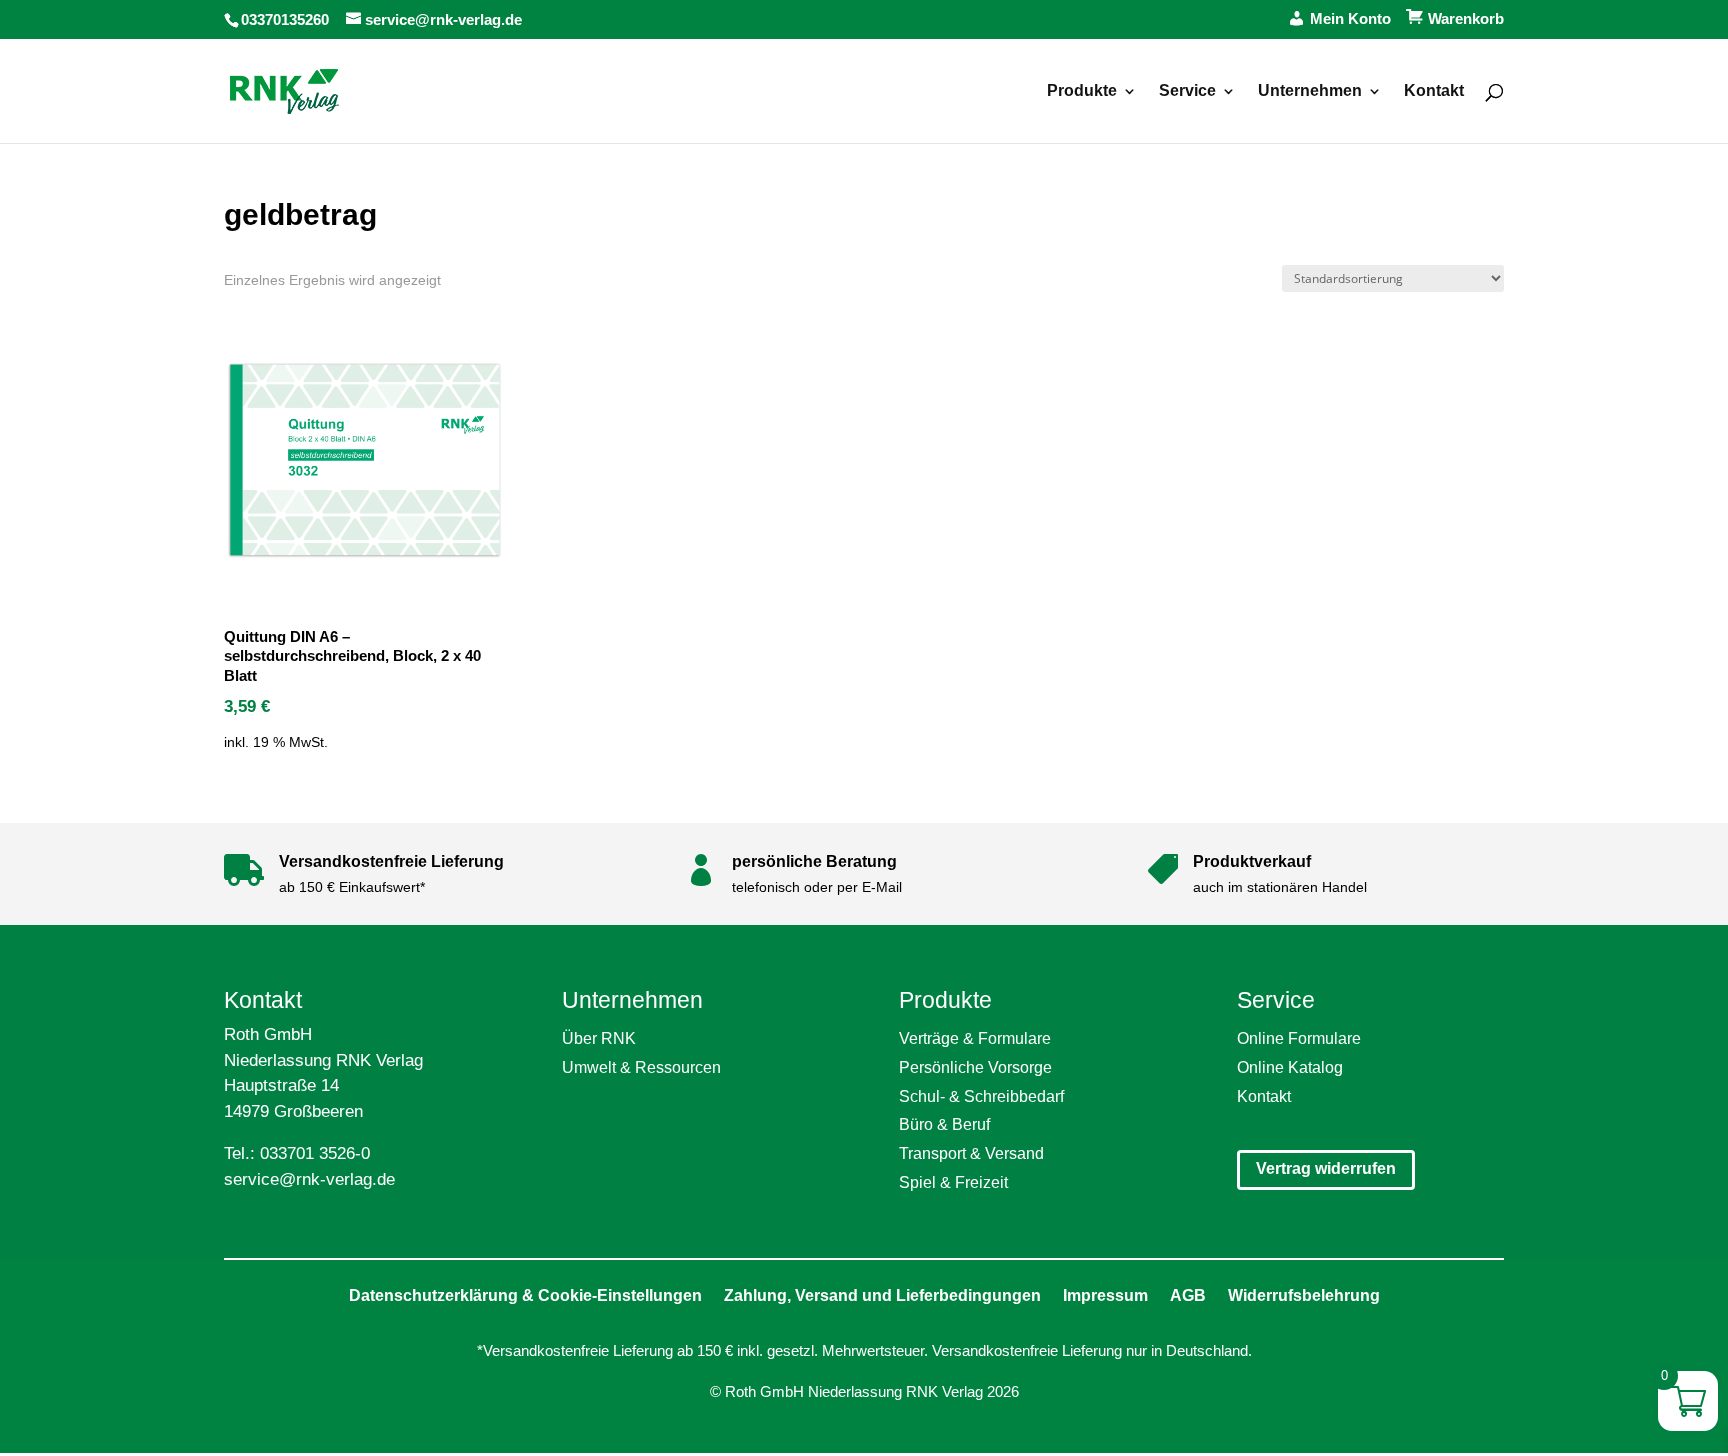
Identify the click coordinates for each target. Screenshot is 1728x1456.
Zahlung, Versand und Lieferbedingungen (882, 1295)
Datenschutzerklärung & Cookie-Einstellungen (525, 1295)
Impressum (1105, 1295)
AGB (1188, 1295)
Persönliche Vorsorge (975, 1067)
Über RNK (599, 1038)
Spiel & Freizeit (953, 1182)
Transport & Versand (971, 1153)
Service (1187, 91)
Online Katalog (1290, 1067)
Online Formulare (1299, 1038)
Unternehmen (1310, 91)
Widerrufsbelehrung (1304, 1295)
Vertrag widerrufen (1326, 1168)
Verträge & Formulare (975, 1038)
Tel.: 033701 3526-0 (297, 1153)
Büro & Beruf (944, 1124)
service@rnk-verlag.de (309, 1179)
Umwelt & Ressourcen (641, 1067)
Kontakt (1434, 91)
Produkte (1082, 91)
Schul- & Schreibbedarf (981, 1096)
